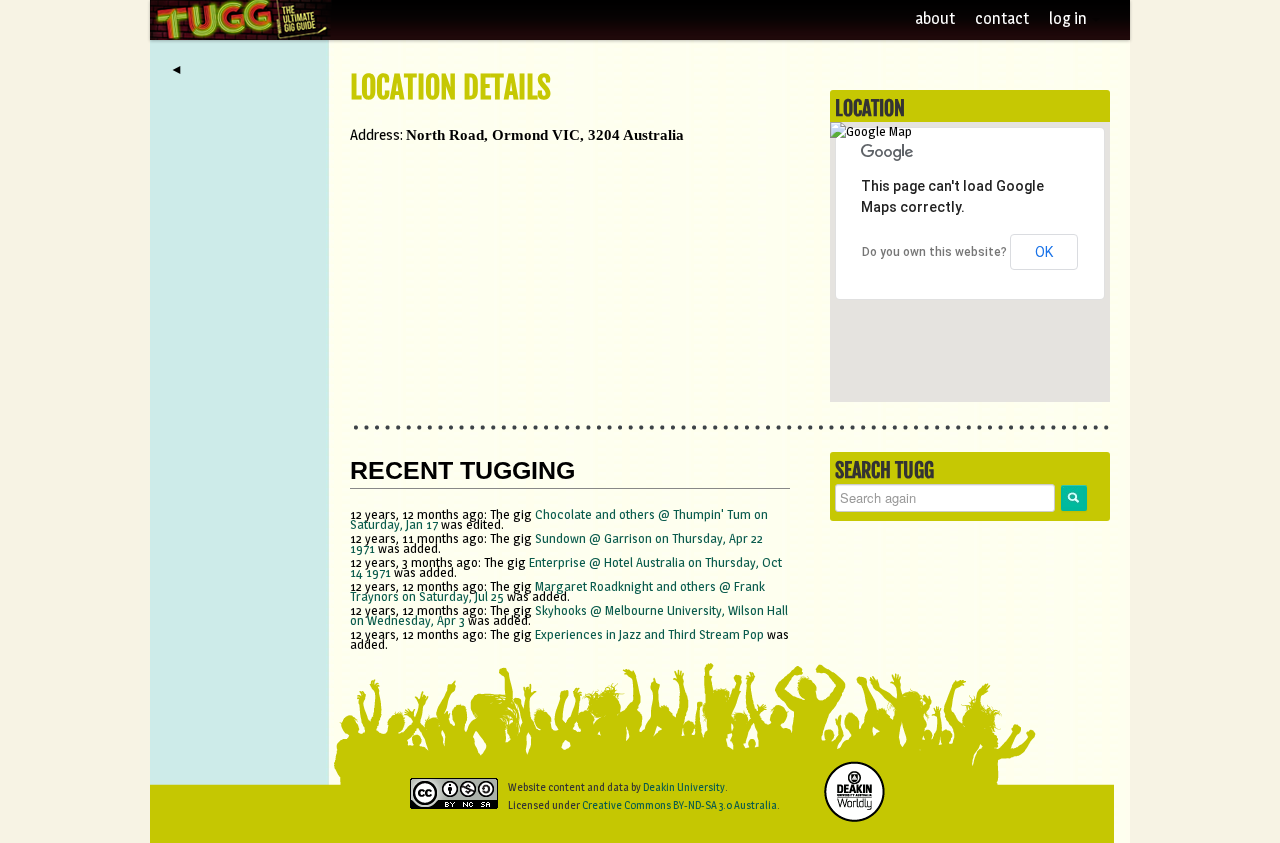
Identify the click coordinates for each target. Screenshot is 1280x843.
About (935, 18)
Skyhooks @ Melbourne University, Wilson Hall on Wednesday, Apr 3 (569, 615)
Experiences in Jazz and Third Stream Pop (649, 634)
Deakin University (684, 787)
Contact (1002, 18)
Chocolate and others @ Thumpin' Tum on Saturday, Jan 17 (559, 519)
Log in (1069, 18)
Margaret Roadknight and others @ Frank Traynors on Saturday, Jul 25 (557, 591)
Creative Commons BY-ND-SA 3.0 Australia (679, 805)
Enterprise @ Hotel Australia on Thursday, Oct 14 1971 (566, 567)
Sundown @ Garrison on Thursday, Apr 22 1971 (556, 543)
